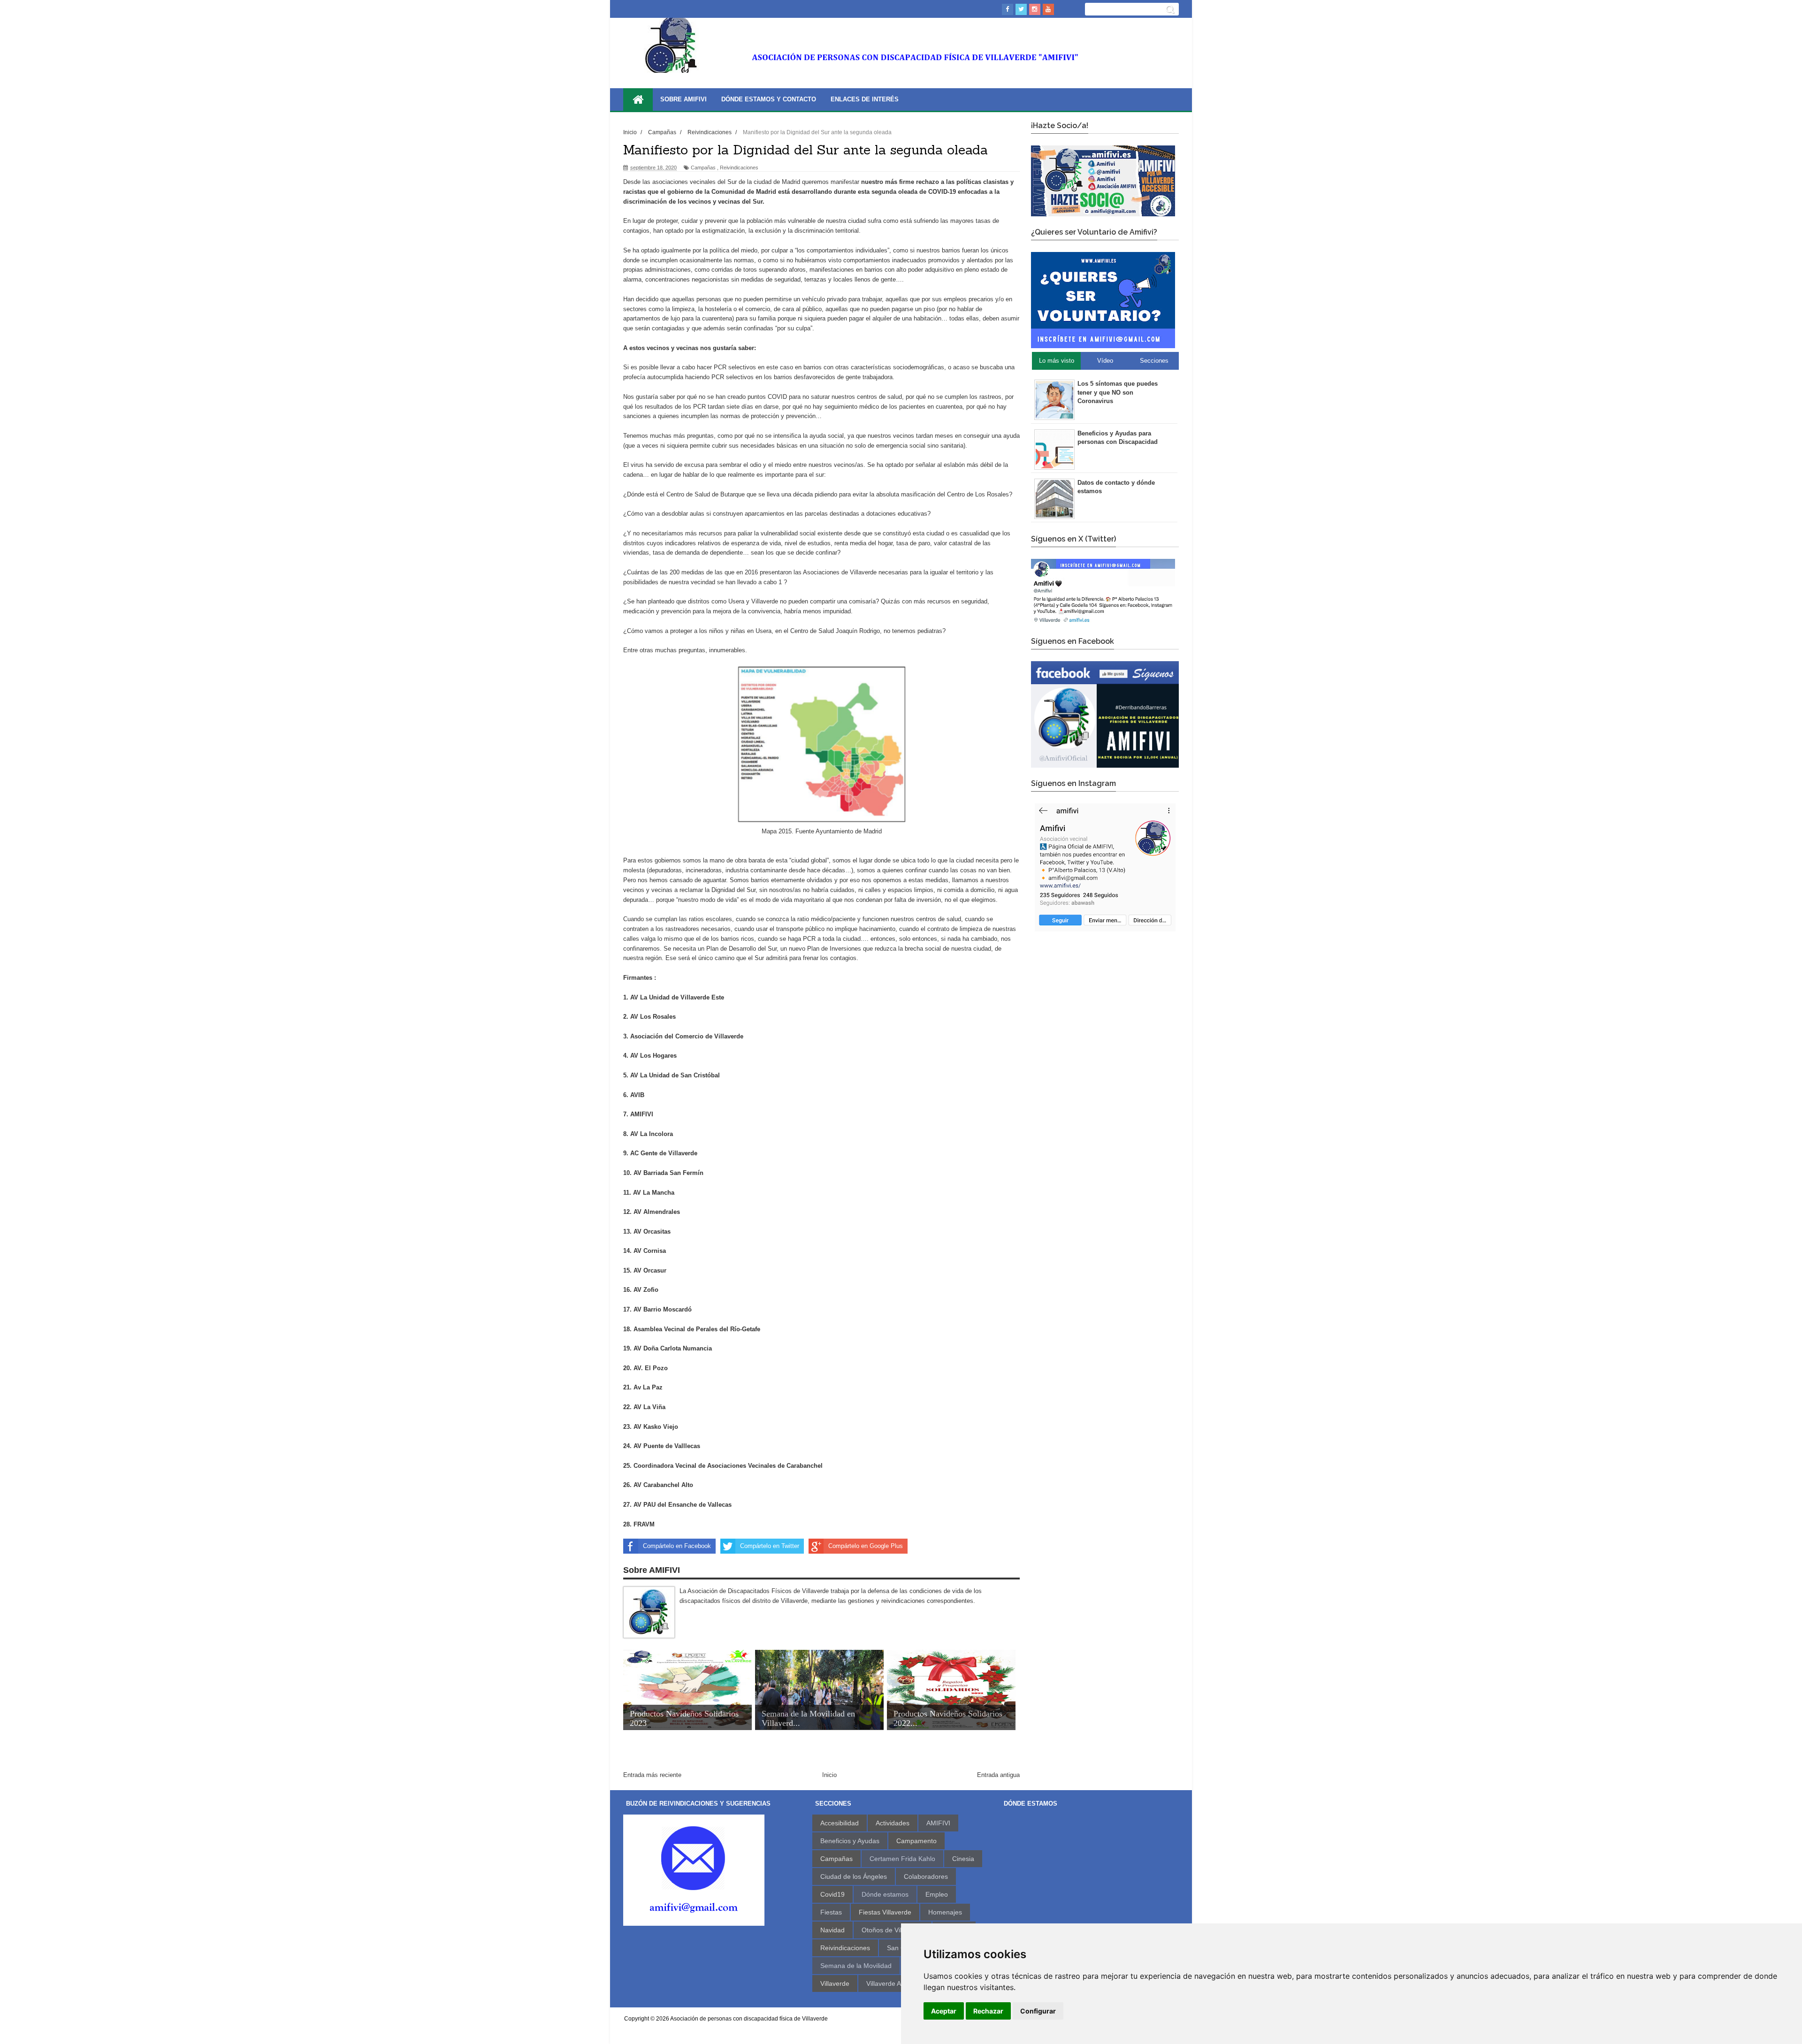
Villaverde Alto (887, 1983)
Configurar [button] (1038, 2011)
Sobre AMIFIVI (683, 99)
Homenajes (945, 1912)
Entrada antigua (998, 1775)
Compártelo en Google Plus (866, 1546)
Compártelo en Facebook (677, 1546)
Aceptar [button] (944, 2011)
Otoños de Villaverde (893, 1930)
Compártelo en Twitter (770, 1546)
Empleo (937, 1894)
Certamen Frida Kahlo (902, 1859)
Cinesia (963, 1859)
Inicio (829, 1775)
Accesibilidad (840, 1823)
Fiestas (831, 1912)
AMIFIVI (938, 1823)
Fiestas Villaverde (885, 1912)
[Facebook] (1008, 9)
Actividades (893, 1823)
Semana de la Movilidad (856, 1966)
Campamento (916, 1841)
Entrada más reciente (652, 1775)
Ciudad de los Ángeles (854, 1876)
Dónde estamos (885, 1894)
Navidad (832, 1930)
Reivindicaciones (739, 168)
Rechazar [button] (988, 2011)
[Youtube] (1048, 9)
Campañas (703, 168)
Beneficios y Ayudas (850, 1841)
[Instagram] (1035, 9)
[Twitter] (1021, 9)
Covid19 (832, 1894)
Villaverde (835, 1983)
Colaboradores (926, 1876)
